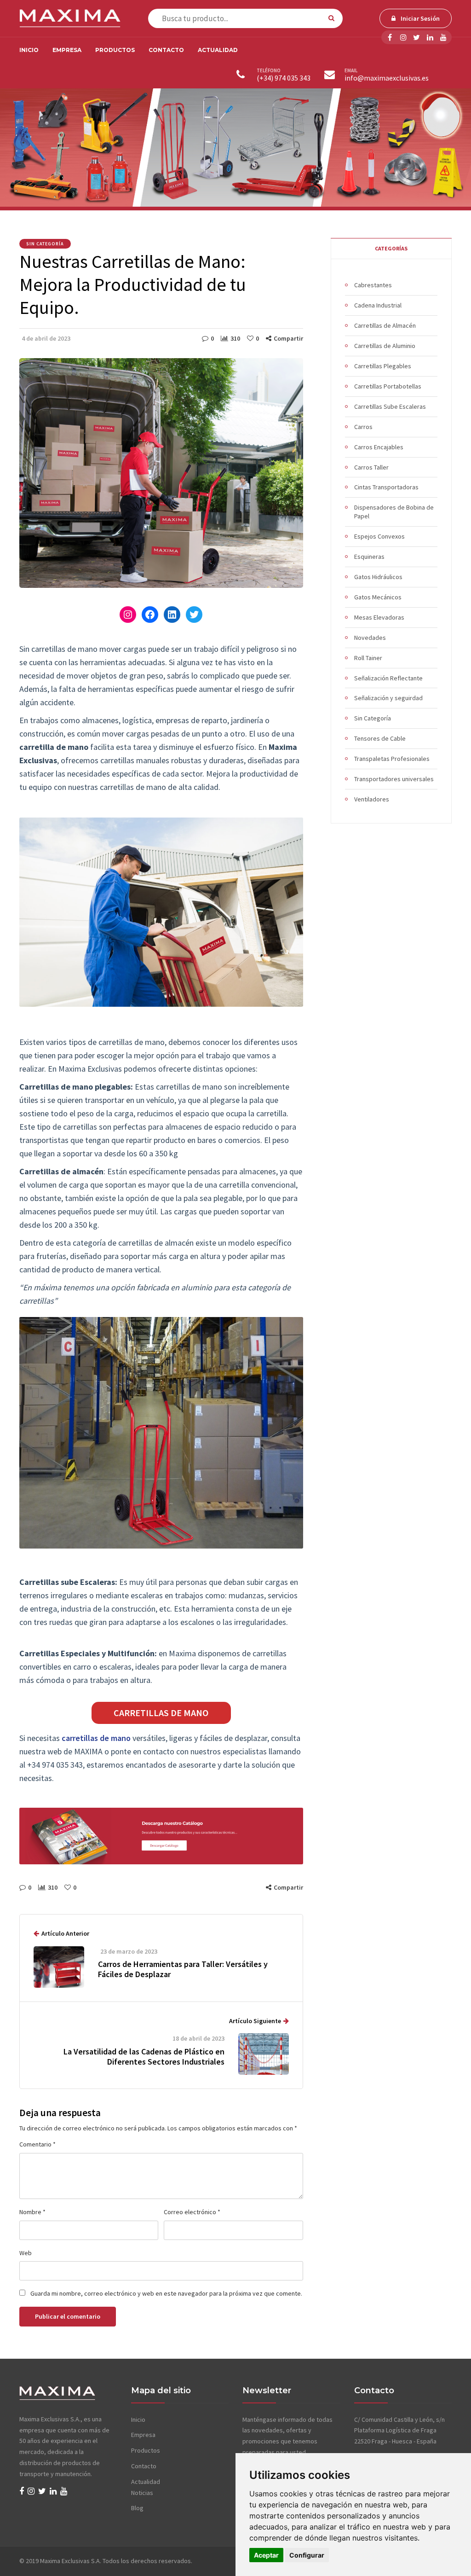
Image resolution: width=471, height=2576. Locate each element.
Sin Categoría (45, 244)
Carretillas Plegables (383, 366)
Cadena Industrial (378, 305)
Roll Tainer (368, 658)
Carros (363, 427)
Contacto (166, 50)
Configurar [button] (307, 2555)
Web (26, 2253)
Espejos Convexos (379, 536)
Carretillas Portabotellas (388, 386)
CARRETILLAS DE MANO (161, 1713)
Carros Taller (371, 467)
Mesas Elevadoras (379, 617)
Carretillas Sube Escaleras (390, 406)
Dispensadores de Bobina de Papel (394, 512)
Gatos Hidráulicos (378, 577)
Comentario (37, 2144)
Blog (137, 2508)
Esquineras (369, 557)
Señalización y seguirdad (388, 698)
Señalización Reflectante (388, 678)
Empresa (67, 50)
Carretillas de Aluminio (385, 346)
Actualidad (218, 50)
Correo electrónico (192, 2212)
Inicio (29, 50)
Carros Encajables (379, 447)
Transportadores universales (394, 779)
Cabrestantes (373, 285)
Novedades (370, 638)
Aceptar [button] (266, 2555)
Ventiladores (372, 799)
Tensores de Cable (380, 738)
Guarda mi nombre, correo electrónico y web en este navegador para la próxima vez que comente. (166, 2293)
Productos (115, 50)
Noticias (142, 2493)
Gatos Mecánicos (378, 597)
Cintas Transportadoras (386, 487)
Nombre (32, 2212)
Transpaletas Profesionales (392, 759)
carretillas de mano (96, 1738)
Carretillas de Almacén (385, 325)
